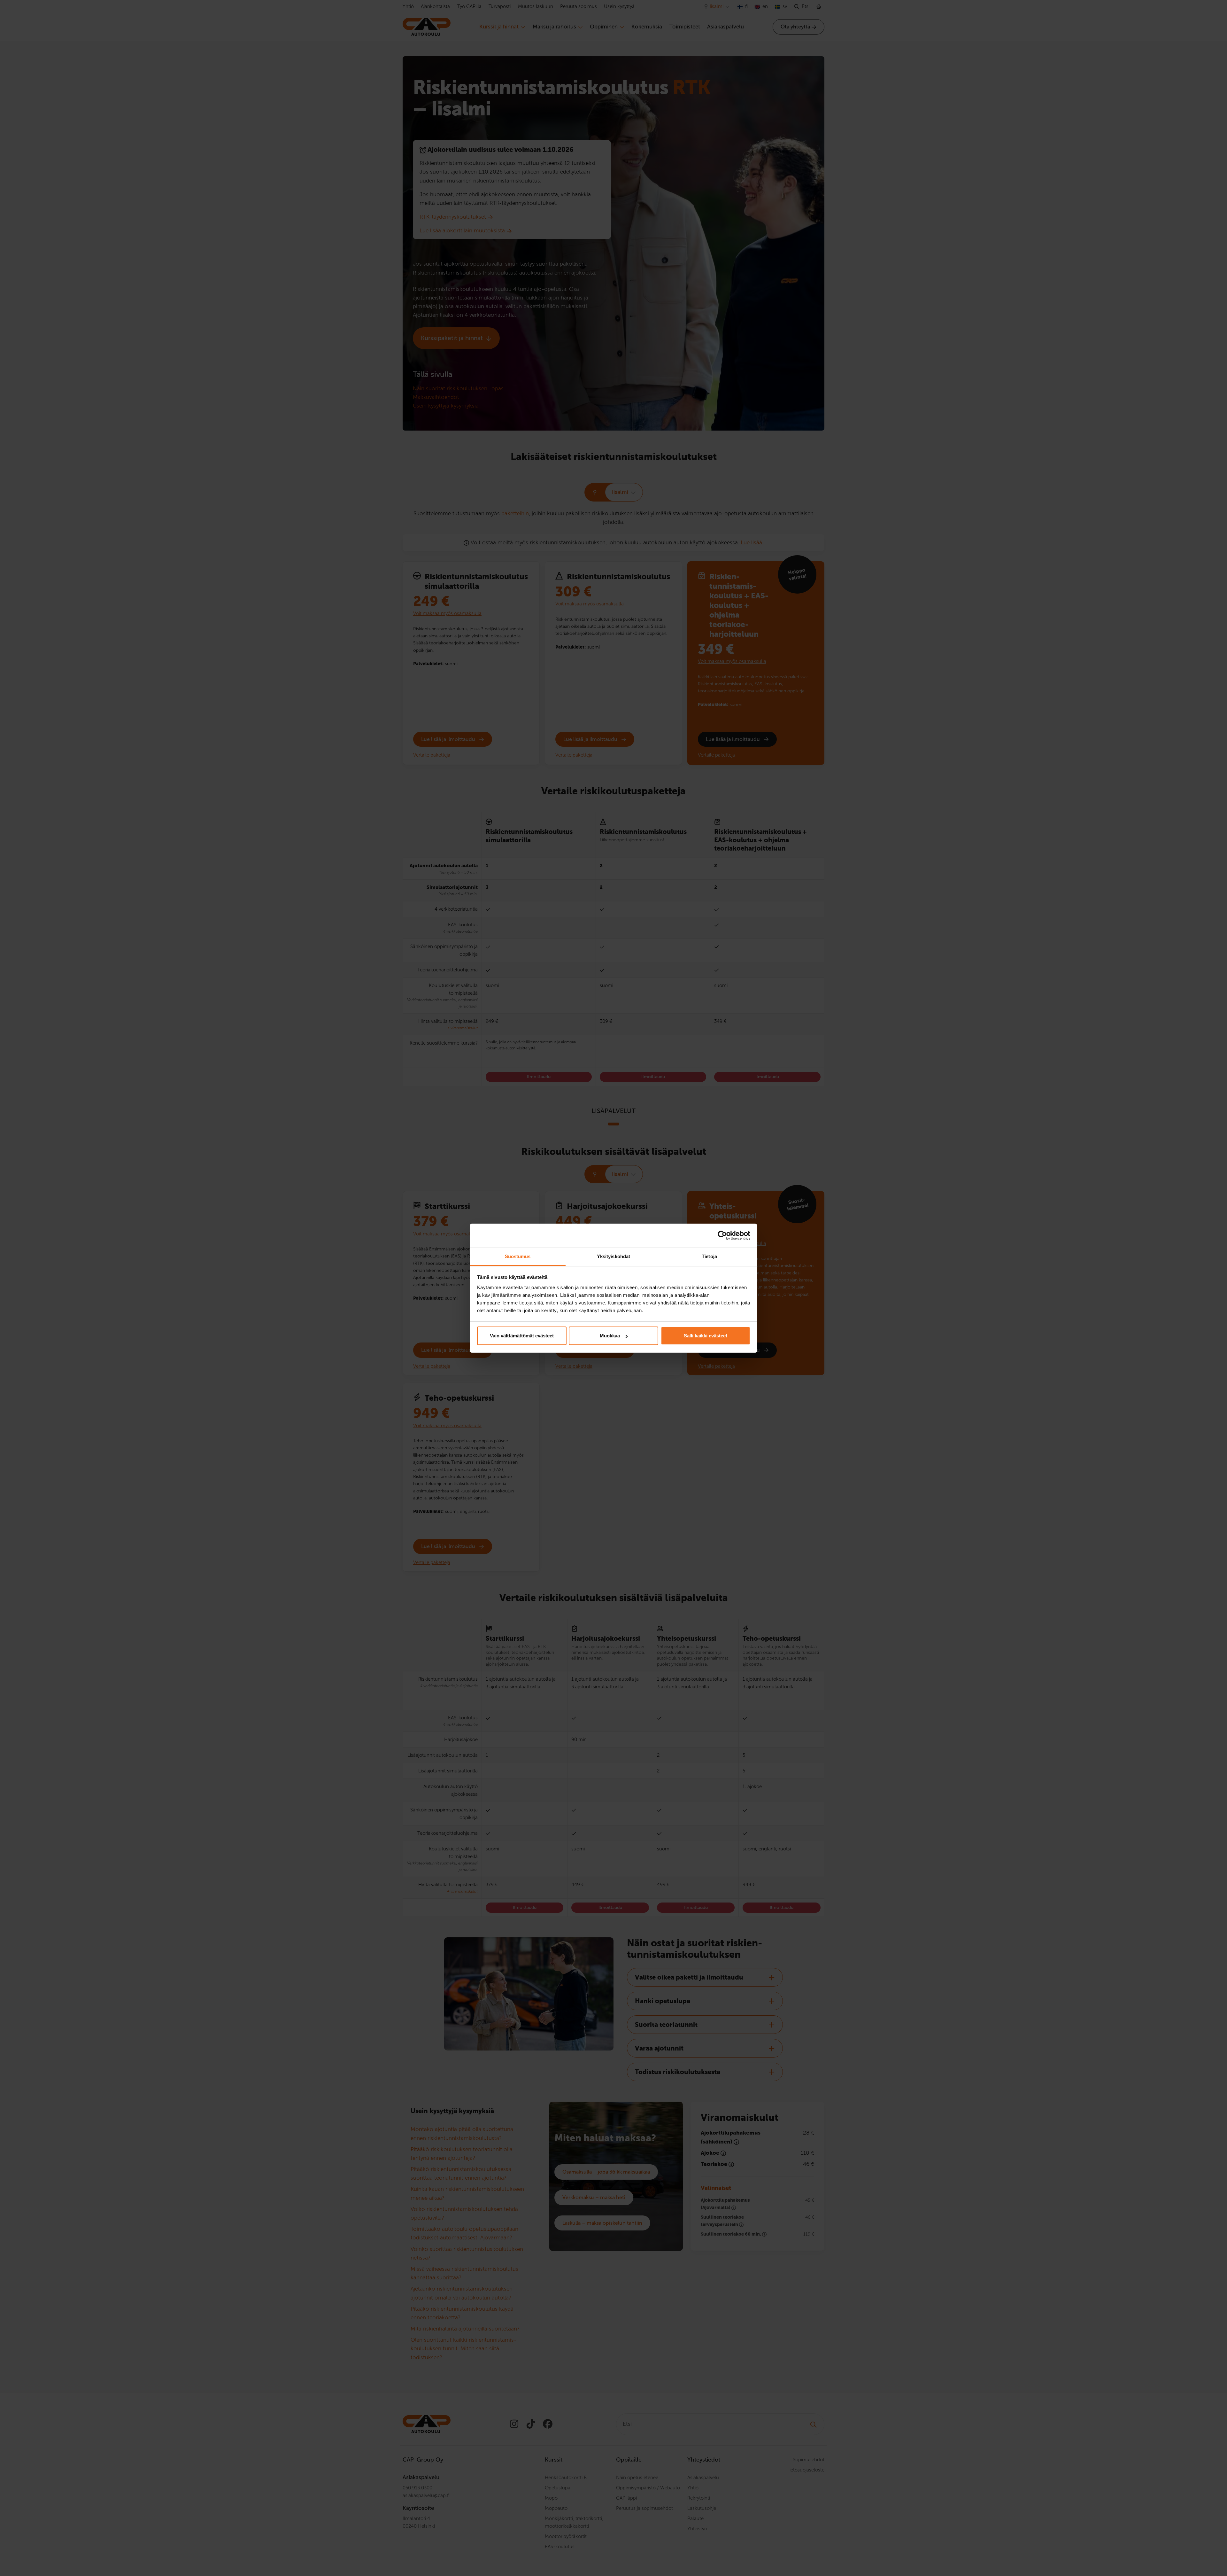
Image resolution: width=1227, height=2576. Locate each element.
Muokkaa (610, 1336)
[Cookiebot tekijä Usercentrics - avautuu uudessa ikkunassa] (722, 1235)
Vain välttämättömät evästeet (522, 1336)
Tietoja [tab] (709, 1256)
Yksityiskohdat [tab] (613, 1256)
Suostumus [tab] (518, 1256)
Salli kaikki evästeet (706, 1336)
